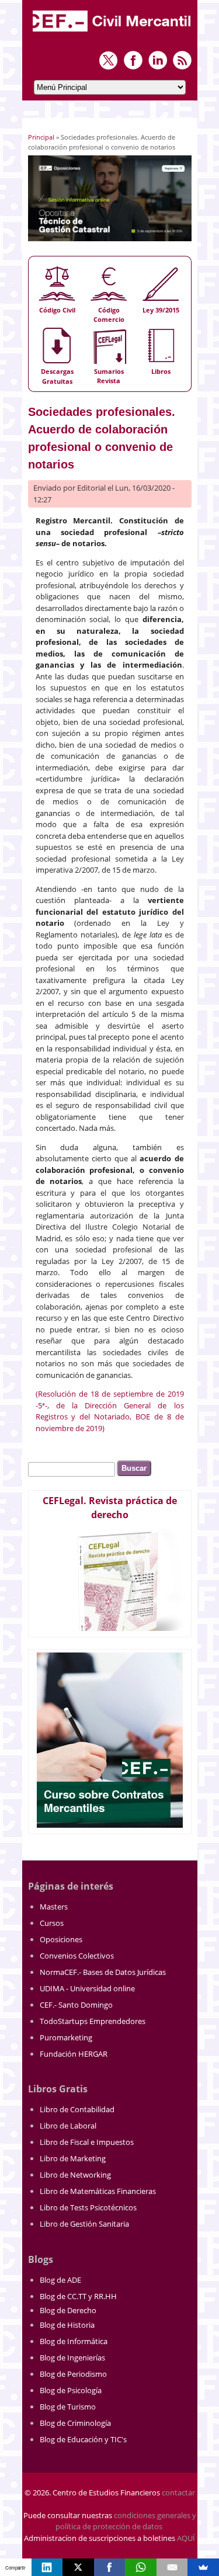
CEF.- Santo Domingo (76, 2005)
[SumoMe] (203, 2567)
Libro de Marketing (73, 2158)
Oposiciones (61, 1939)
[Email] (172, 2567)
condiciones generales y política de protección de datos (126, 2521)
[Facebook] (110, 2567)
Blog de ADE (60, 2280)
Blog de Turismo (68, 2407)
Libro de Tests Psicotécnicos (88, 2207)
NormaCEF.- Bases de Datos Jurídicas (103, 1972)
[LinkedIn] (47, 2567)
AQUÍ (186, 2538)
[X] (78, 2567)
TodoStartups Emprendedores (93, 2021)
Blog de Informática (74, 2341)
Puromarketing (66, 2037)
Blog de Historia (67, 2325)
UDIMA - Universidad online (87, 1988)
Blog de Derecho (68, 2310)
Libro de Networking (75, 2175)
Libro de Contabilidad (77, 2109)
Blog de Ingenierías (72, 2358)
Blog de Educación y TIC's (83, 2439)
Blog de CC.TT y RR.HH (78, 2296)
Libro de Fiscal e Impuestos (87, 2142)
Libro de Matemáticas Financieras (98, 2191)
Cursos (52, 1923)
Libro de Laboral (68, 2126)
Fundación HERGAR (74, 2054)
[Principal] (113, 33)
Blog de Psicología (71, 2390)
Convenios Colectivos (77, 1956)
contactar (178, 2492)
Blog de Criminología (75, 2423)
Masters (54, 1907)
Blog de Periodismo (73, 2374)
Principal (41, 137)
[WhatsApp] (141, 2567)
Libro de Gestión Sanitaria (84, 2224)
